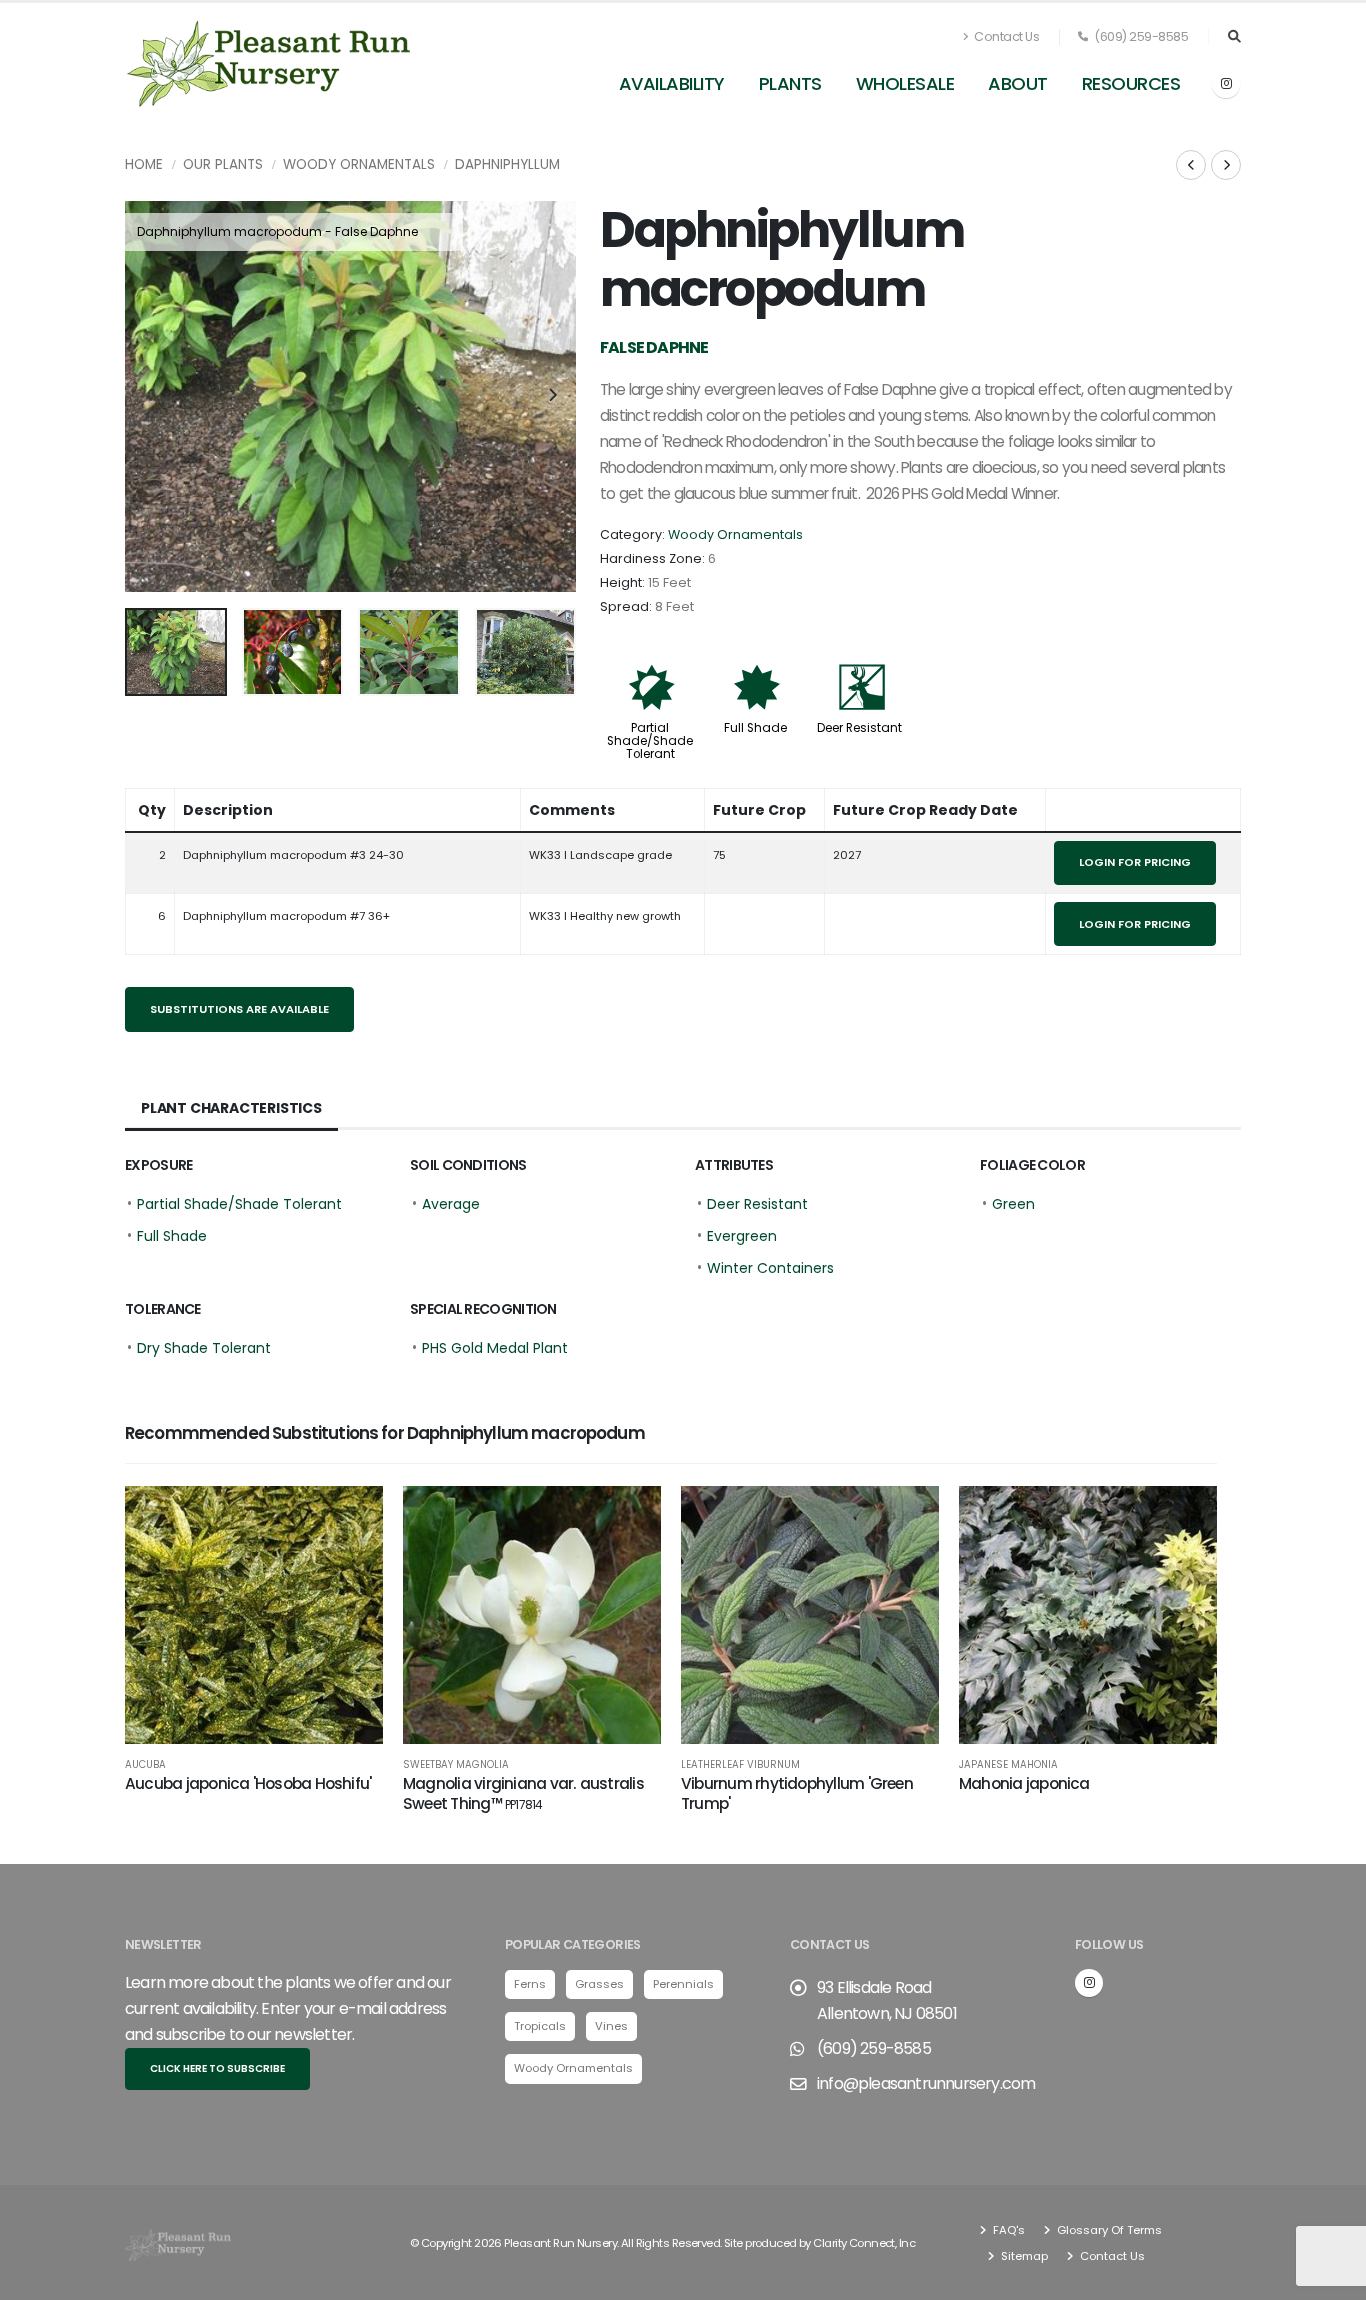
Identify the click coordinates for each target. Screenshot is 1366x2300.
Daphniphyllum (507, 164)
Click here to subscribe (217, 2068)
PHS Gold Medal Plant (495, 1348)
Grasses (599, 1984)
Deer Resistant (859, 728)
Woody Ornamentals (359, 164)
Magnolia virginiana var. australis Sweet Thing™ (523, 1793)
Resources (1131, 83)
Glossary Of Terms (1108, 2230)
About (1018, 83)
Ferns (530, 1984)
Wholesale (905, 83)
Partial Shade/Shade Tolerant (650, 741)
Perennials (683, 1984)
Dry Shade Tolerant (204, 1348)
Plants (790, 83)
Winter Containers (770, 1268)
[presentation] (150, 396)
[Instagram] (1226, 84)
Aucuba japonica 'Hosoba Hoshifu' (248, 1783)
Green (1013, 1204)
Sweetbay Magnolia (456, 1765)
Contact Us (1006, 36)
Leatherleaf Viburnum (740, 1765)
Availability (672, 83)
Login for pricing (1135, 862)
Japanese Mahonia (1008, 1765)
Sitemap (1023, 2256)
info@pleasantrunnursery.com (926, 2083)
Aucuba (145, 1765)
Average (451, 1204)
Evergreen (742, 1236)
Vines (611, 2026)
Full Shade (755, 728)
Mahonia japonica (1024, 1783)
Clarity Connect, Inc (864, 2243)
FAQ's (1007, 2230)
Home (144, 164)
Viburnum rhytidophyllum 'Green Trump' (797, 1793)
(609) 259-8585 (1140, 36)
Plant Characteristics (231, 1108)
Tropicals (540, 2026)
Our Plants (223, 164)
